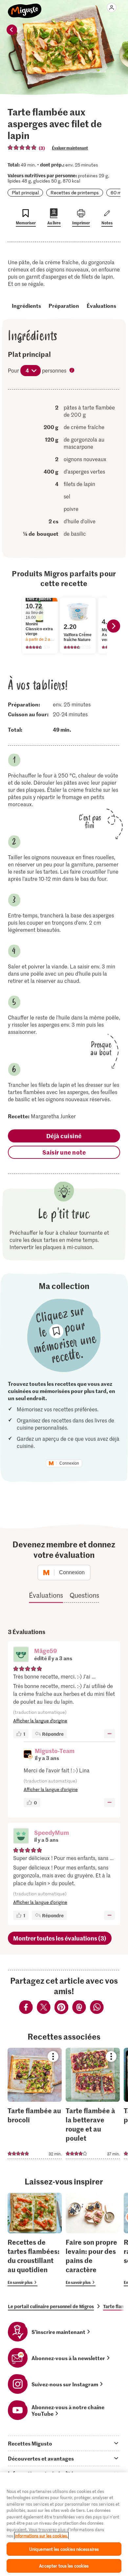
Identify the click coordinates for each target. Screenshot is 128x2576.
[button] (21, 1655)
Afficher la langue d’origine (40, 1721)
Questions (84, 1595)
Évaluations (101, 305)
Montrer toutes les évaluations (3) (60, 1938)
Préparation (64, 305)
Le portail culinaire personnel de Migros (51, 2306)
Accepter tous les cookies (64, 2566)
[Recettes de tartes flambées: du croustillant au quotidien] (35, 2239)
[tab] (64, 2443)
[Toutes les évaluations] (22, 148)
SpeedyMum (52, 1832)
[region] (64, 2524)
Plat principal (25, 192)
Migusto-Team (55, 1751)
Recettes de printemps (75, 192)
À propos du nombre (73, 371)
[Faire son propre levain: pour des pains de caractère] (93, 2239)
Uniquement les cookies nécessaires (64, 2549)
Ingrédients (26, 305)
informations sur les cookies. (41, 2536)
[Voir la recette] (35, 2103)
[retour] (12, 30)
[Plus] (109, 1734)
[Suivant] (114, 626)
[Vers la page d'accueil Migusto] (25, 7)
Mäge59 (46, 1651)
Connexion (69, 1463)
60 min (118, 192)
